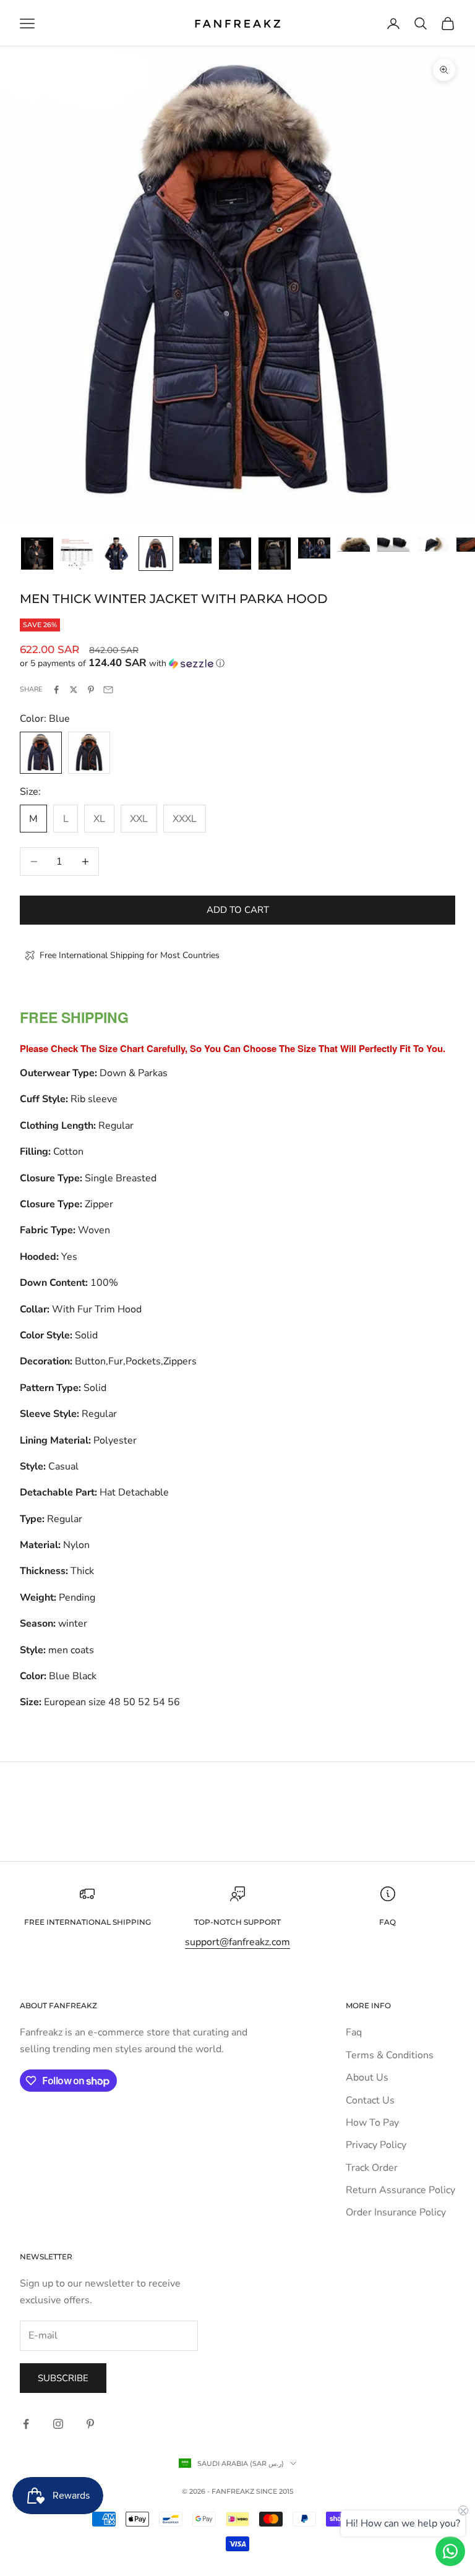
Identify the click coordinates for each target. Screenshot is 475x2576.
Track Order (372, 2168)
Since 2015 (275, 2491)
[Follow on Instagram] (58, 2424)
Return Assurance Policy (400, 2190)
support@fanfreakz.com (237, 1942)
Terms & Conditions (390, 2055)
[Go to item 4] (156, 554)
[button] (237, 663)
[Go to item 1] (37, 554)
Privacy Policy (376, 2145)
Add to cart (238, 910)
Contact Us (370, 2100)
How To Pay (372, 2123)
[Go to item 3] (116, 554)
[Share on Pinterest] (91, 690)
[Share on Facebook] (56, 690)
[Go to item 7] (275, 554)
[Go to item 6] (235, 554)
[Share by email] (108, 690)
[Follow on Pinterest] (90, 2424)
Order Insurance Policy (396, 2212)
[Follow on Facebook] (26, 2424)
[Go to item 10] (393, 545)
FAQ (387, 1922)
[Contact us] (450, 2551)
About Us (367, 2077)
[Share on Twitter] (74, 690)
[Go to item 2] (77, 554)
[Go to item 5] (195, 550)
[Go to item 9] (354, 545)
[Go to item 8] (314, 548)
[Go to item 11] (433, 545)
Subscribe (63, 2378)
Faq (354, 2032)
